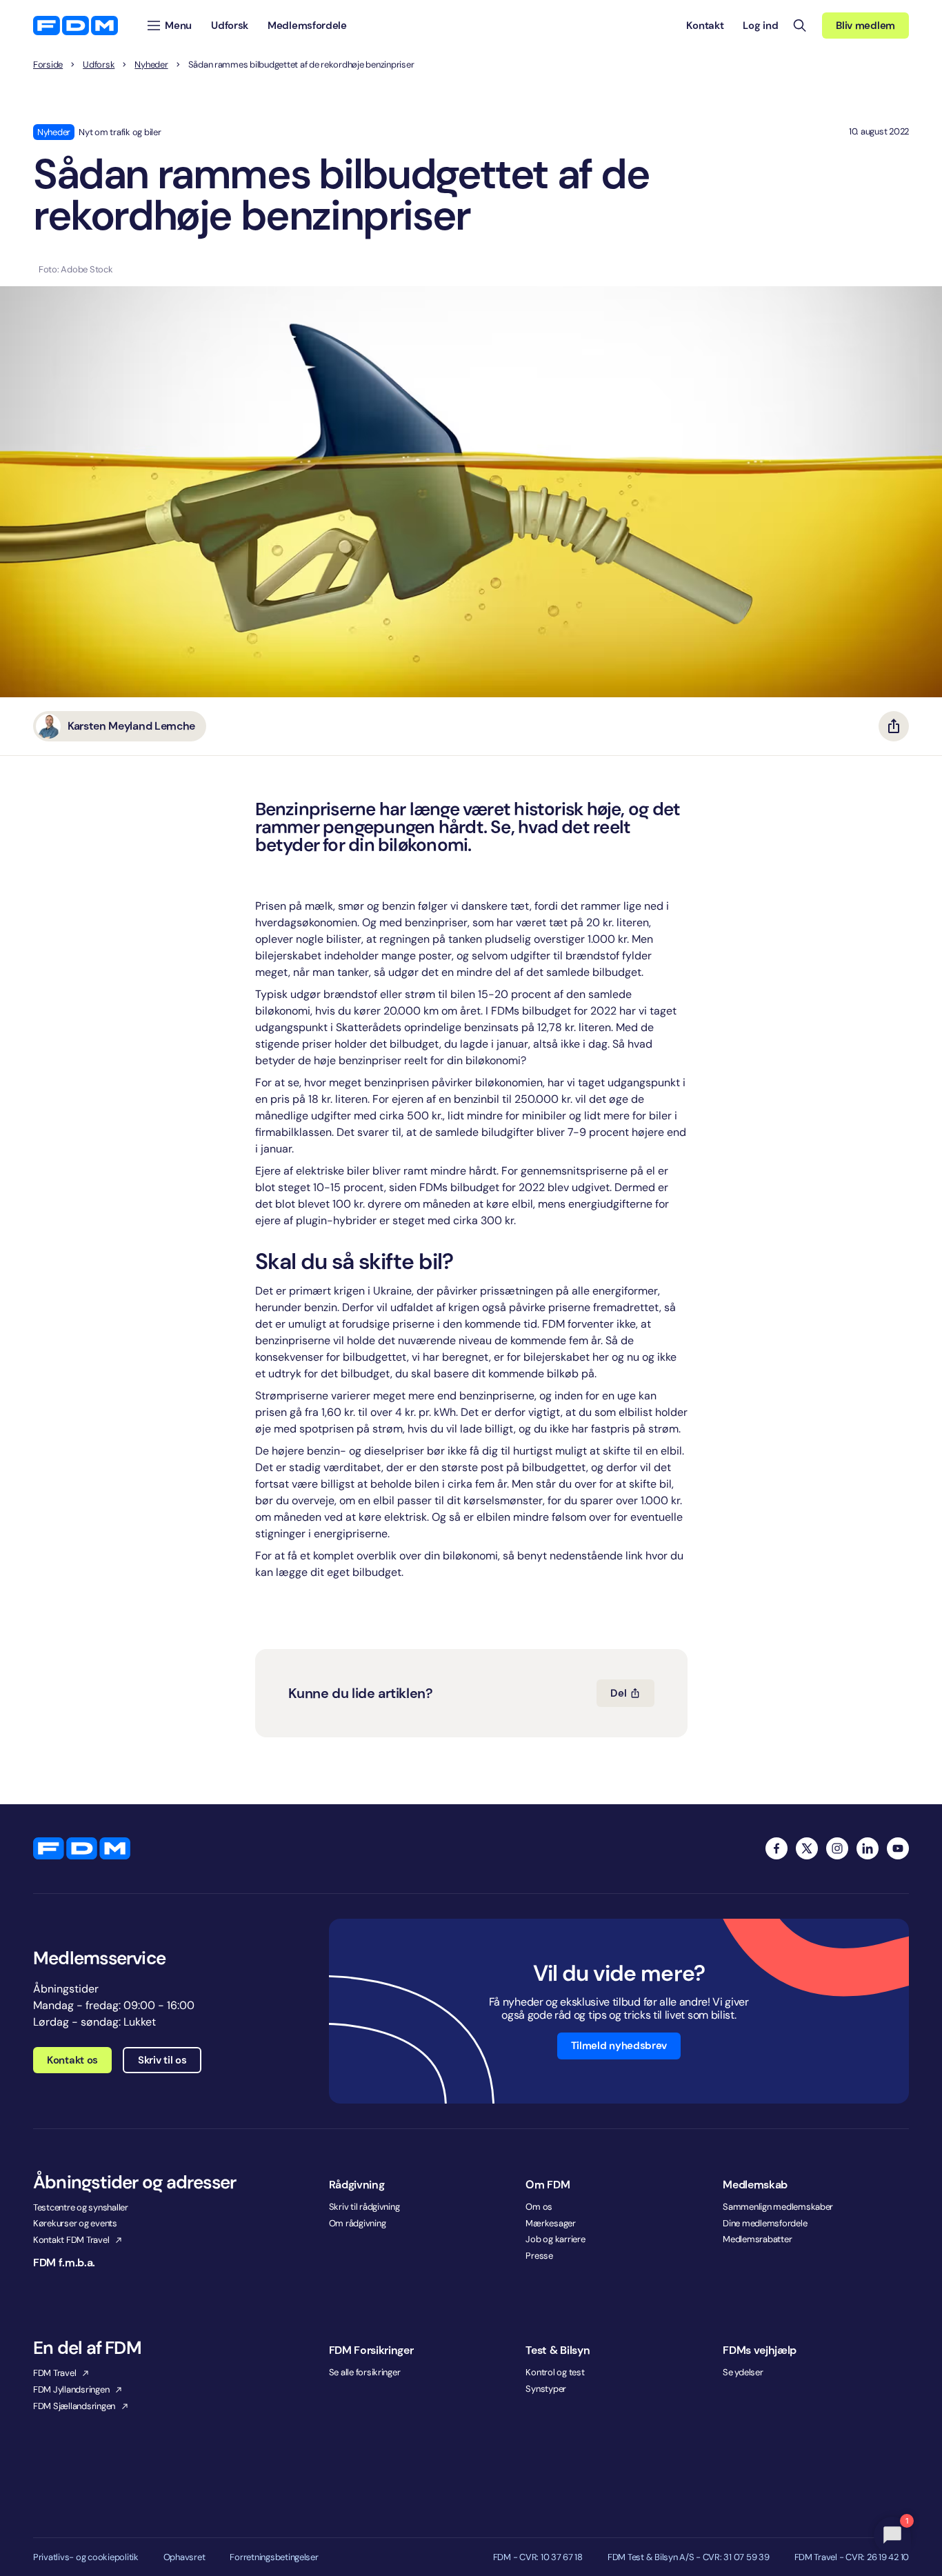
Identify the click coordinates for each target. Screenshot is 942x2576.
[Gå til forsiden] (76, 26)
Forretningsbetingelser (274, 2557)
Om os (539, 2207)
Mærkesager (550, 2223)
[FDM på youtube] (898, 1848)
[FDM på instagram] (837, 1848)
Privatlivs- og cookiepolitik (86, 2557)
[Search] (800, 26)
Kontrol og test (555, 2372)
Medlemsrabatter (757, 2239)
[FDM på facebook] (776, 1848)
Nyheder (151, 65)
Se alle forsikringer (365, 2372)
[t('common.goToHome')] (82, 1848)
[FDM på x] (807, 1848)
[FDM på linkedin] (868, 1848)
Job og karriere (555, 2239)
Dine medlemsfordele (765, 2223)
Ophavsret (184, 2557)
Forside (48, 65)
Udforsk (99, 65)
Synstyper (546, 2389)
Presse (539, 2256)
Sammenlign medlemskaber (778, 2207)
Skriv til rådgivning (364, 2207)
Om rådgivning (358, 2223)
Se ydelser (743, 2372)
